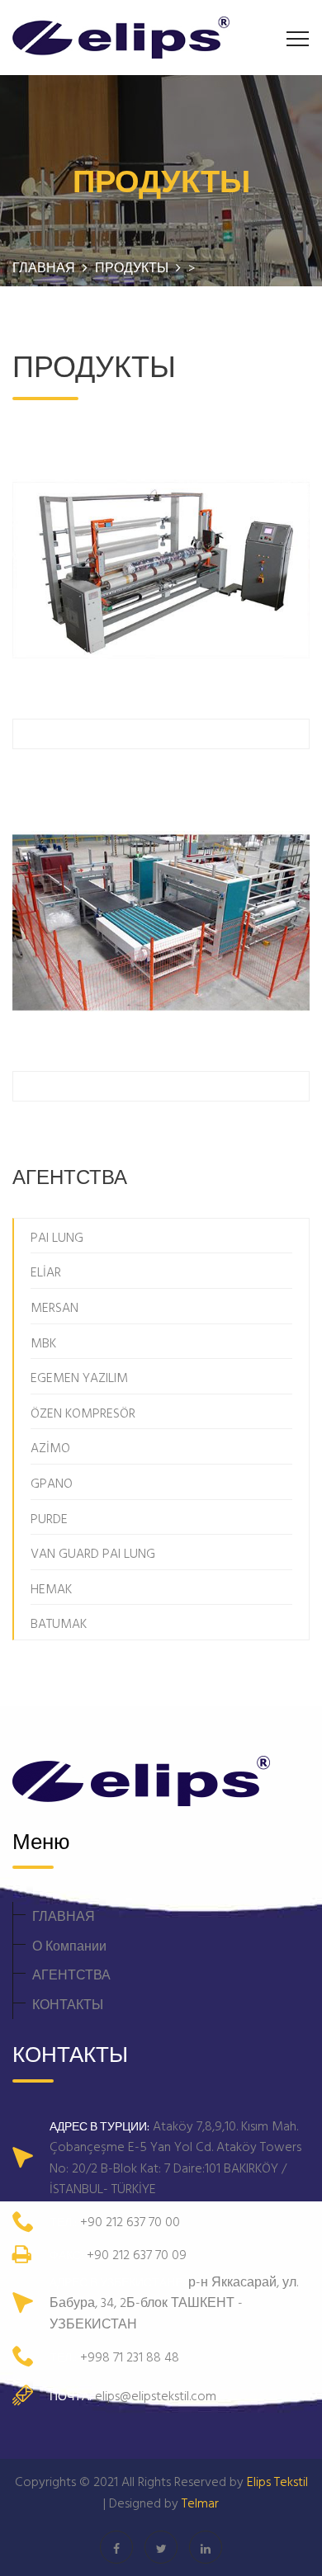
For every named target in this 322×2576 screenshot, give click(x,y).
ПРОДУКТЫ (133, 267)
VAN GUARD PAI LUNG (93, 1553)
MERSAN (54, 1307)
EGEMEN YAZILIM (79, 1377)
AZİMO (50, 1447)
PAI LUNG (57, 1237)
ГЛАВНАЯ (64, 1916)
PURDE (49, 1518)
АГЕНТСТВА (71, 1974)
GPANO (52, 1483)
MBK (43, 1342)
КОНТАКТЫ (68, 2004)
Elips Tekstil (277, 2481)
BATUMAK (59, 1623)
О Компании (69, 1946)
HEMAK (51, 1588)
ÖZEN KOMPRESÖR (83, 1413)
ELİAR (46, 1271)
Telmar (200, 2503)
